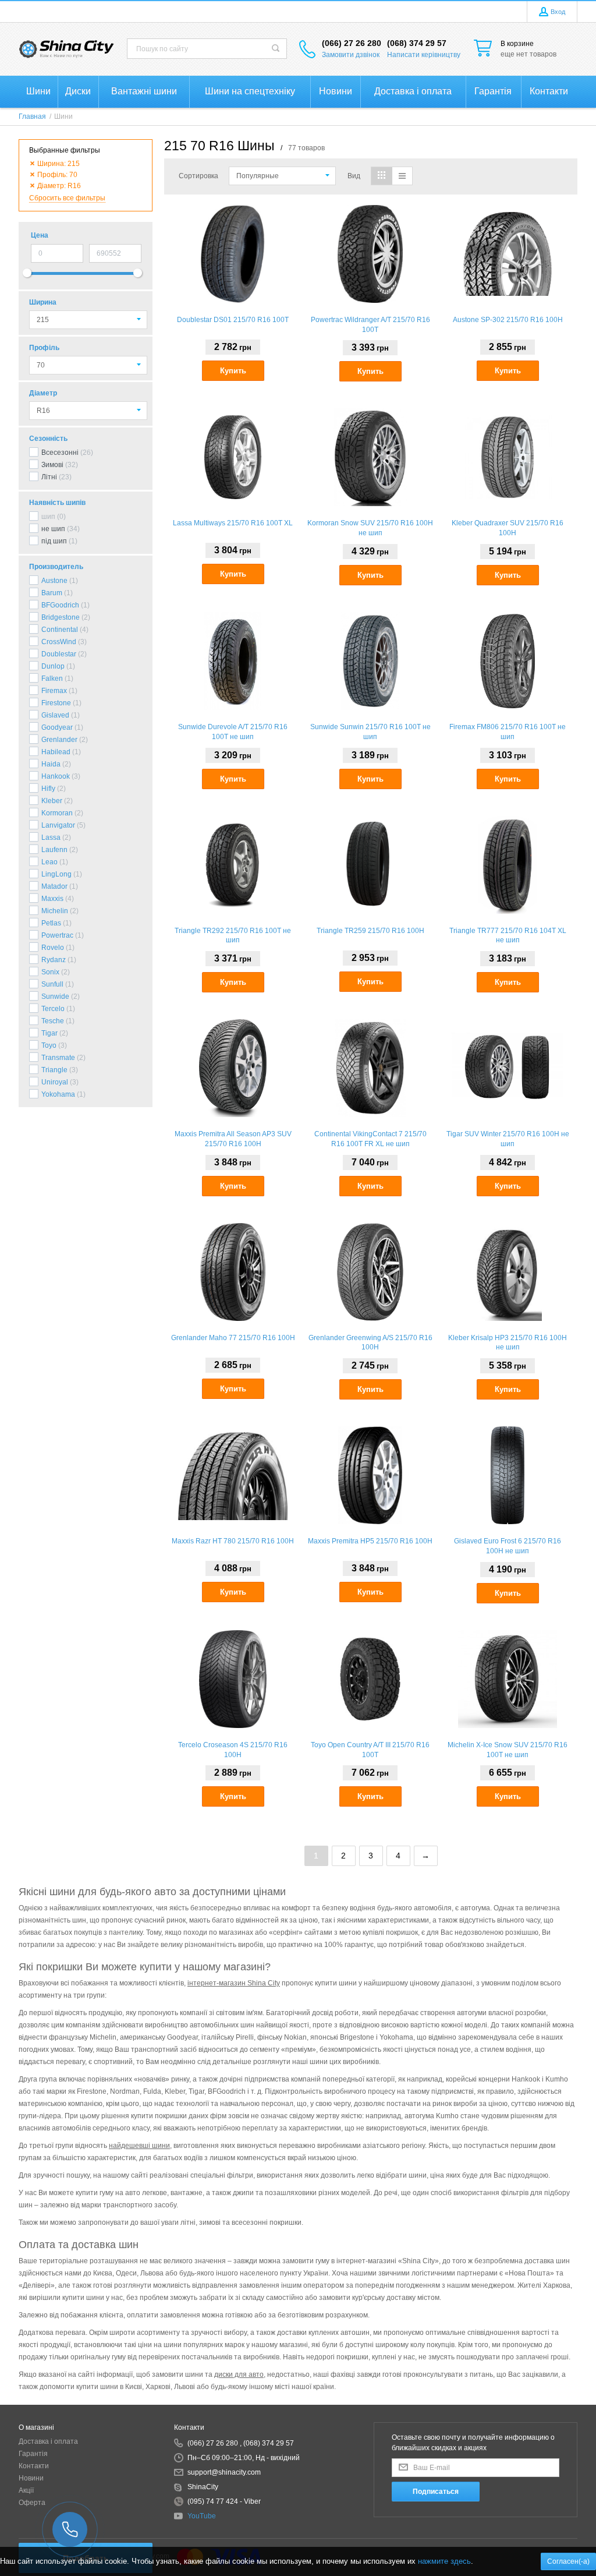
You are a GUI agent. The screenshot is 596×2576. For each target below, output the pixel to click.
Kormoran (57, 813)
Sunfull (52, 984)
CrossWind (59, 642)
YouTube (202, 2516)
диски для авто (239, 2374)
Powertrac (57, 935)
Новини (31, 2478)
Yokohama (58, 1094)
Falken (52, 679)
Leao (49, 862)
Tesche (53, 1021)
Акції (26, 2490)
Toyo (49, 1045)
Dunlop (53, 666)
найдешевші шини (139, 2146)
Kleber (52, 801)
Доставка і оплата (48, 2441)
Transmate (58, 1058)
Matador (54, 886)
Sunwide (55, 997)
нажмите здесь (444, 2561)
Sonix (50, 972)
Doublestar (59, 654)
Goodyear (57, 727)
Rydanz (54, 960)
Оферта (32, 2503)
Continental (60, 630)
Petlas (51, 923)
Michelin (55, 911)
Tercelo (53, 1009)
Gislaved (55, 715)
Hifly (48, 789)
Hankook (56, 776)
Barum (52, 593)
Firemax (54, 691)
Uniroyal (55, 1082)
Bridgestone (61, 617)
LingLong (56, 874)
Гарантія (33, 2454)
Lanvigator (58, 825)
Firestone (56, 703)
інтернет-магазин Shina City (234, 1983)
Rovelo (53, 948)
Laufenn (54, 850)
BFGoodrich (60, 605)
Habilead (56, 752)
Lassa (51, 838)
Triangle (54, 1070)
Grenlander (59, 740)
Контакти (34, 2466)
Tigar (49, 1033)
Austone (54, 581)
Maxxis (52, 899)
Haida (51, 764)
